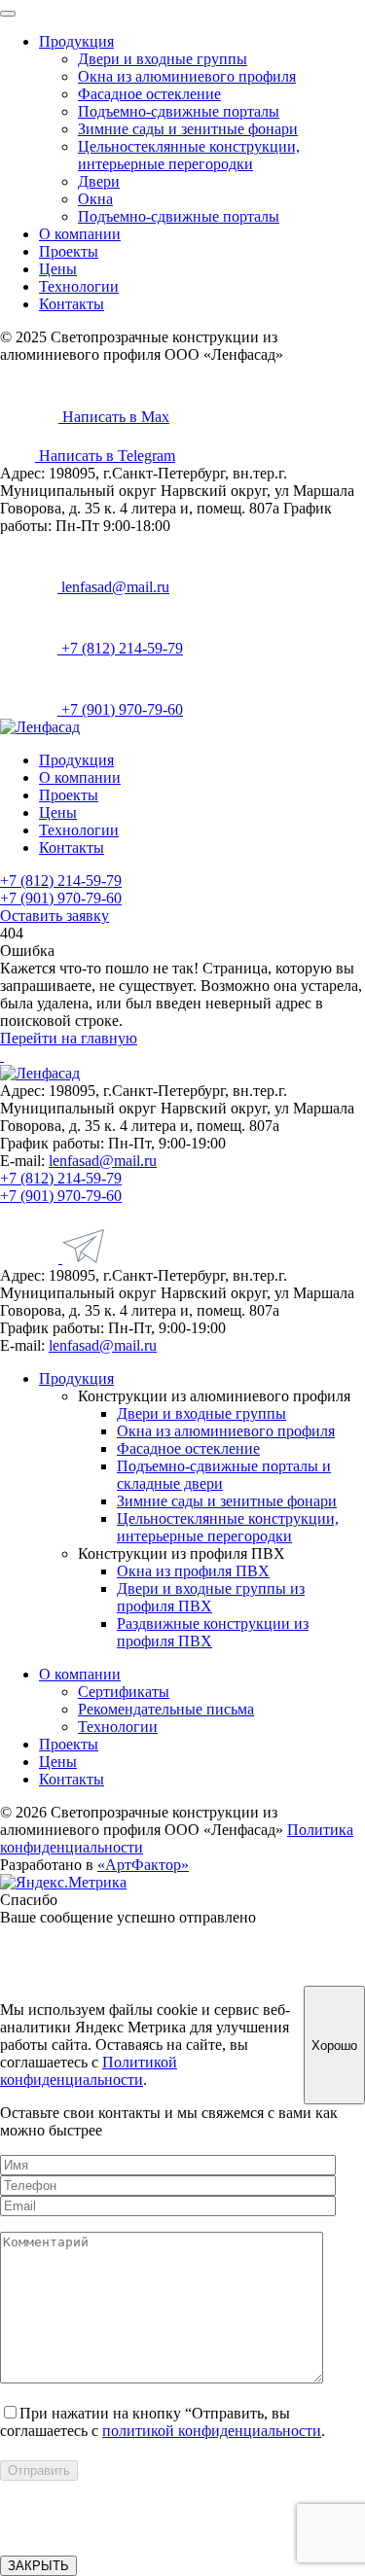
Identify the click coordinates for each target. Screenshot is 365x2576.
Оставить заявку (55, 916)
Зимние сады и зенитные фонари (188, 129)
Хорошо (334, 2046)
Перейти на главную (69, 1038)
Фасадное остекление (149, 94)
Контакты (72, 304)
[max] (31, 1258)
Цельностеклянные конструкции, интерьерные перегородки (189, 155)
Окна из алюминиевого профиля (187, 76)
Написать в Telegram (105, 456)
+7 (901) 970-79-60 (120, 709)
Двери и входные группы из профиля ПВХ (211, 1597)
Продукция (76, 41)
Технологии (79, 286)
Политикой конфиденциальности (89, 2071)
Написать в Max (114, 417)
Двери (99, 181)
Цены (58, 269)
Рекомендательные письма (166, 1709)
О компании (80, 234)
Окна (95, 199)
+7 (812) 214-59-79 (120, 648)
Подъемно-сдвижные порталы (179, 111)
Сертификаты (124, 1692)
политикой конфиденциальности (212, 2431)
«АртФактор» (143, 1865)
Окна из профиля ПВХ (193, 1571)
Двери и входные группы (163, 59)
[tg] (83, 1258)
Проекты (69, 251)
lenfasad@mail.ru (113, 587)
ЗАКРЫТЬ (38, 2566)
